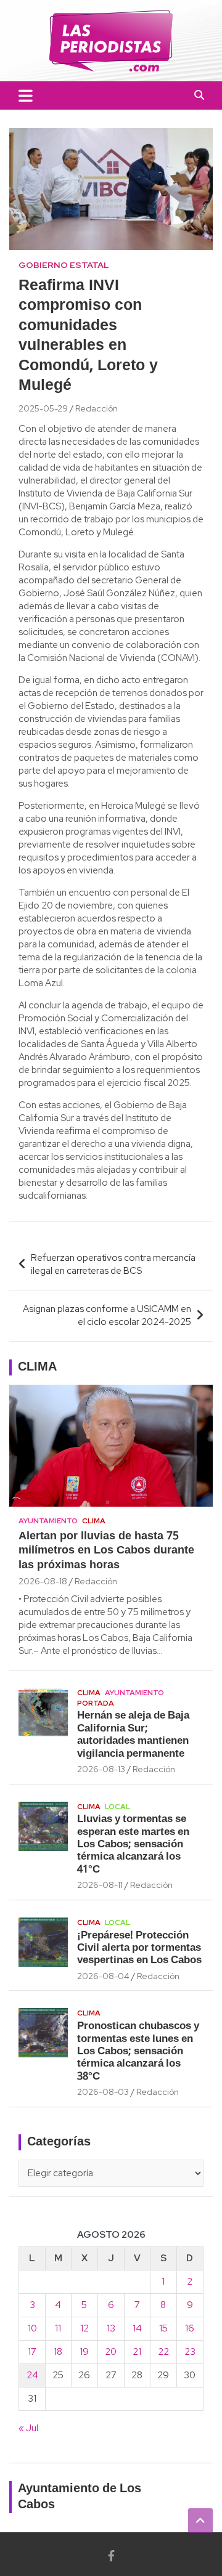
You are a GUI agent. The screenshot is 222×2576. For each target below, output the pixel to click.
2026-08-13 (101, 1769)
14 (137, 2328)
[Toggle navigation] (26, 95)
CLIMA (37, 1367)
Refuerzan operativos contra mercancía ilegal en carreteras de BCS (113, 1264)
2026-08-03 (103, 2092)
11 (58, 2328)
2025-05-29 (43, 408)
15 (163, 2328)
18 (58, 2352)
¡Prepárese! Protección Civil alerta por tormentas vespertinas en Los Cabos (139, 1948)
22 (163, 2352)
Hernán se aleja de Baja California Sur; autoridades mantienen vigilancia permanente (133, 1735)
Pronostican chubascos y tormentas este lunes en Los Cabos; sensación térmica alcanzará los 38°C (138, 2051)
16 (190, 2328)
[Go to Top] (200, 2521)
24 (32, 2375)
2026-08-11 (100, 1885)
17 (32, 2352)
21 (137, 2352)
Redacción (97, 408)
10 (32, 2328)
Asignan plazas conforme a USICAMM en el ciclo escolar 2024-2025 (107, 1315)
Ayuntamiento (48, 1521)
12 (84, 2328)
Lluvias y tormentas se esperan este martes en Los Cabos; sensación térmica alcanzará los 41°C (133, 1845)
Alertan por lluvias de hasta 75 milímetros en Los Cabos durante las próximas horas (106, 1551)
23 (190, 2352)
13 (111, 2328)
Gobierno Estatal (64, 265)
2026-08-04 (103, 1976)
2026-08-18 (43, 1581)
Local (117, 1807)
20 (111, 2352)
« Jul (28, 2428)
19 (84, 2352)
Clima (94, 1521)
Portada (96, 1703)
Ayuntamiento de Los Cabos (80, 2497)
